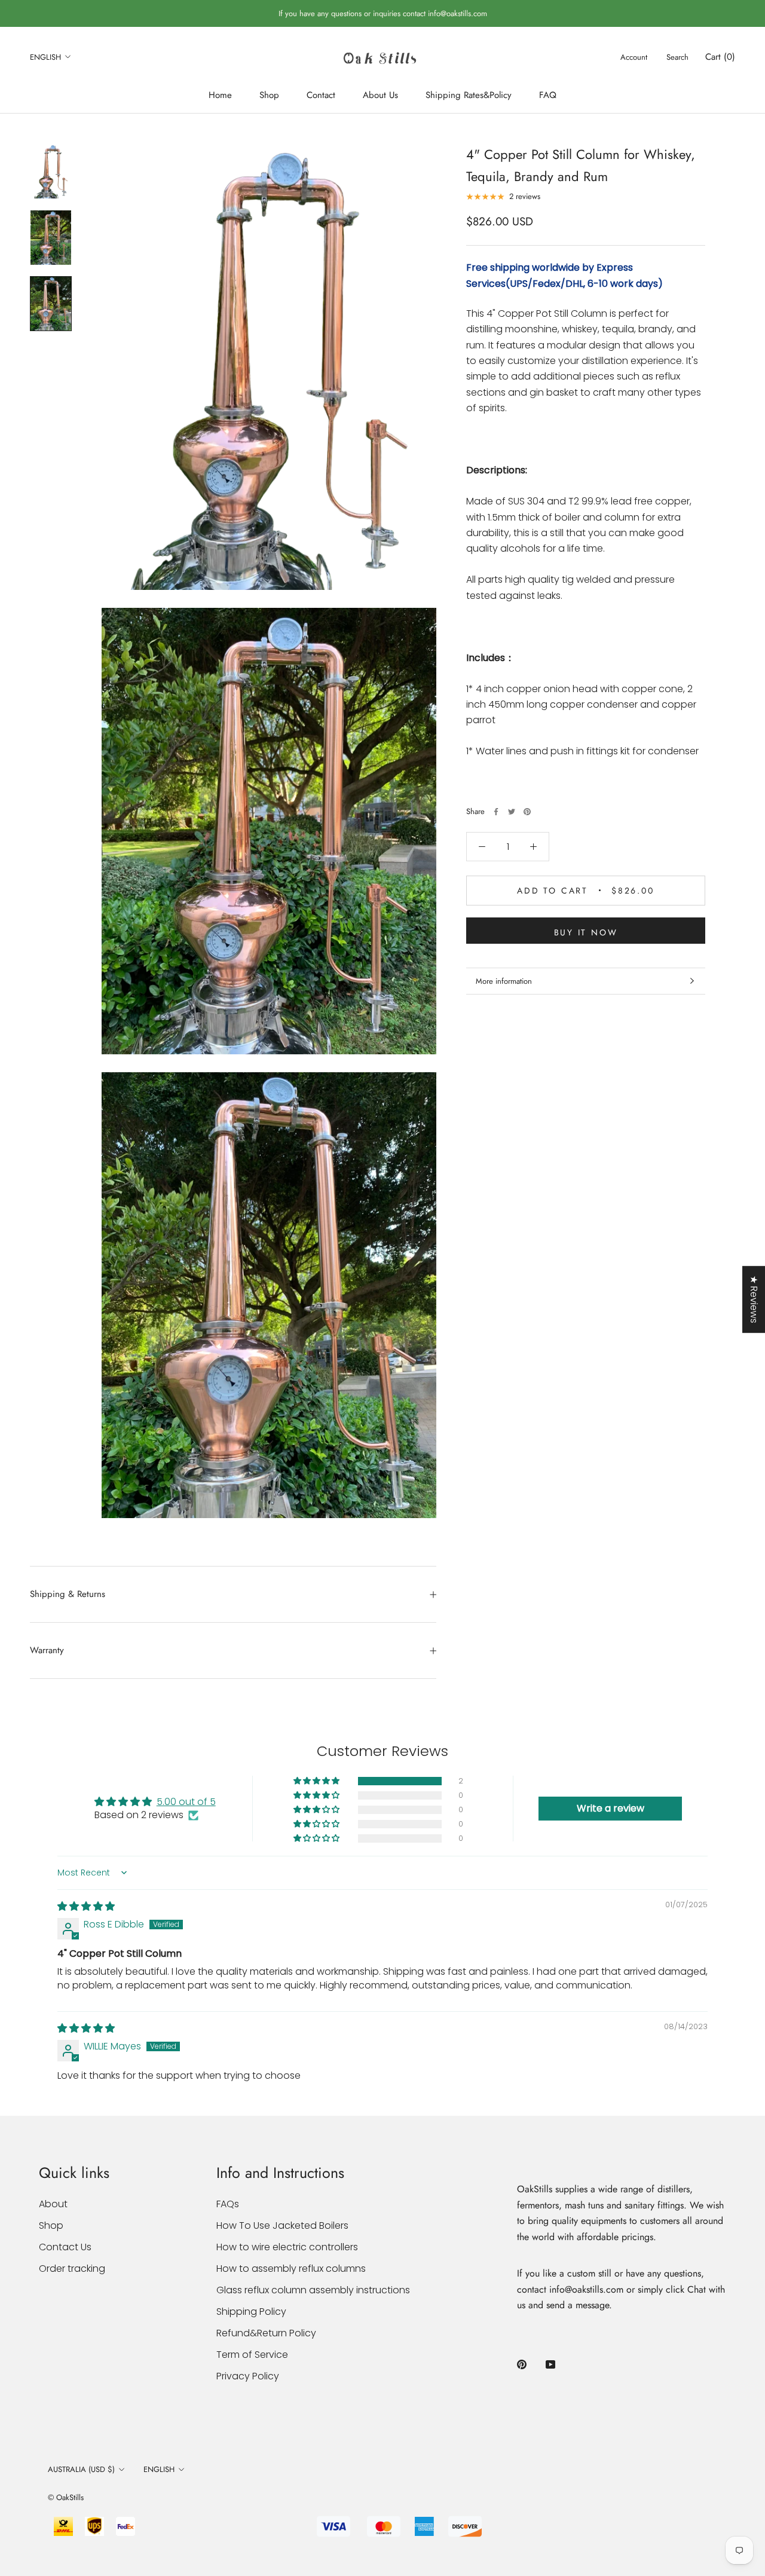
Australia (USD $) (81, 2469)
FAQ (548, 95)
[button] (317, 1781)
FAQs (228, 2204)
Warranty (47, 1650)
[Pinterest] (527, 812)
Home (220, 95)
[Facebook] (496, 812)
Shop (269, 95)
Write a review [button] (611, 1808)
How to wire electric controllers (287, 2247)
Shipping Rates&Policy (469, 95)
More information (504, 981)
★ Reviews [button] (754, 1299)
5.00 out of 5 (186, 1802)
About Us (380, 95)
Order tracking (72, 2268)
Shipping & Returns (68, 1594)
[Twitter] (512, 812)
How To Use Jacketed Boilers (282, 2225)
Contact (321, 95)
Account (634, 57)
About (53, 2204)
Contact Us (65, 2247)
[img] (86, 1906)
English (45, 57)
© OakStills (66, 2497)
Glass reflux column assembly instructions (313, 2290)
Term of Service (252, 2355)
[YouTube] (550, 2364)
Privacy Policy (248, 2376)
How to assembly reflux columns (291, 2268)
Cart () (720, 57)
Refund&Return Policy (266, 2333)
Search (677, 57)
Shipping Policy (251, 2312)
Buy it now (586, 932)
